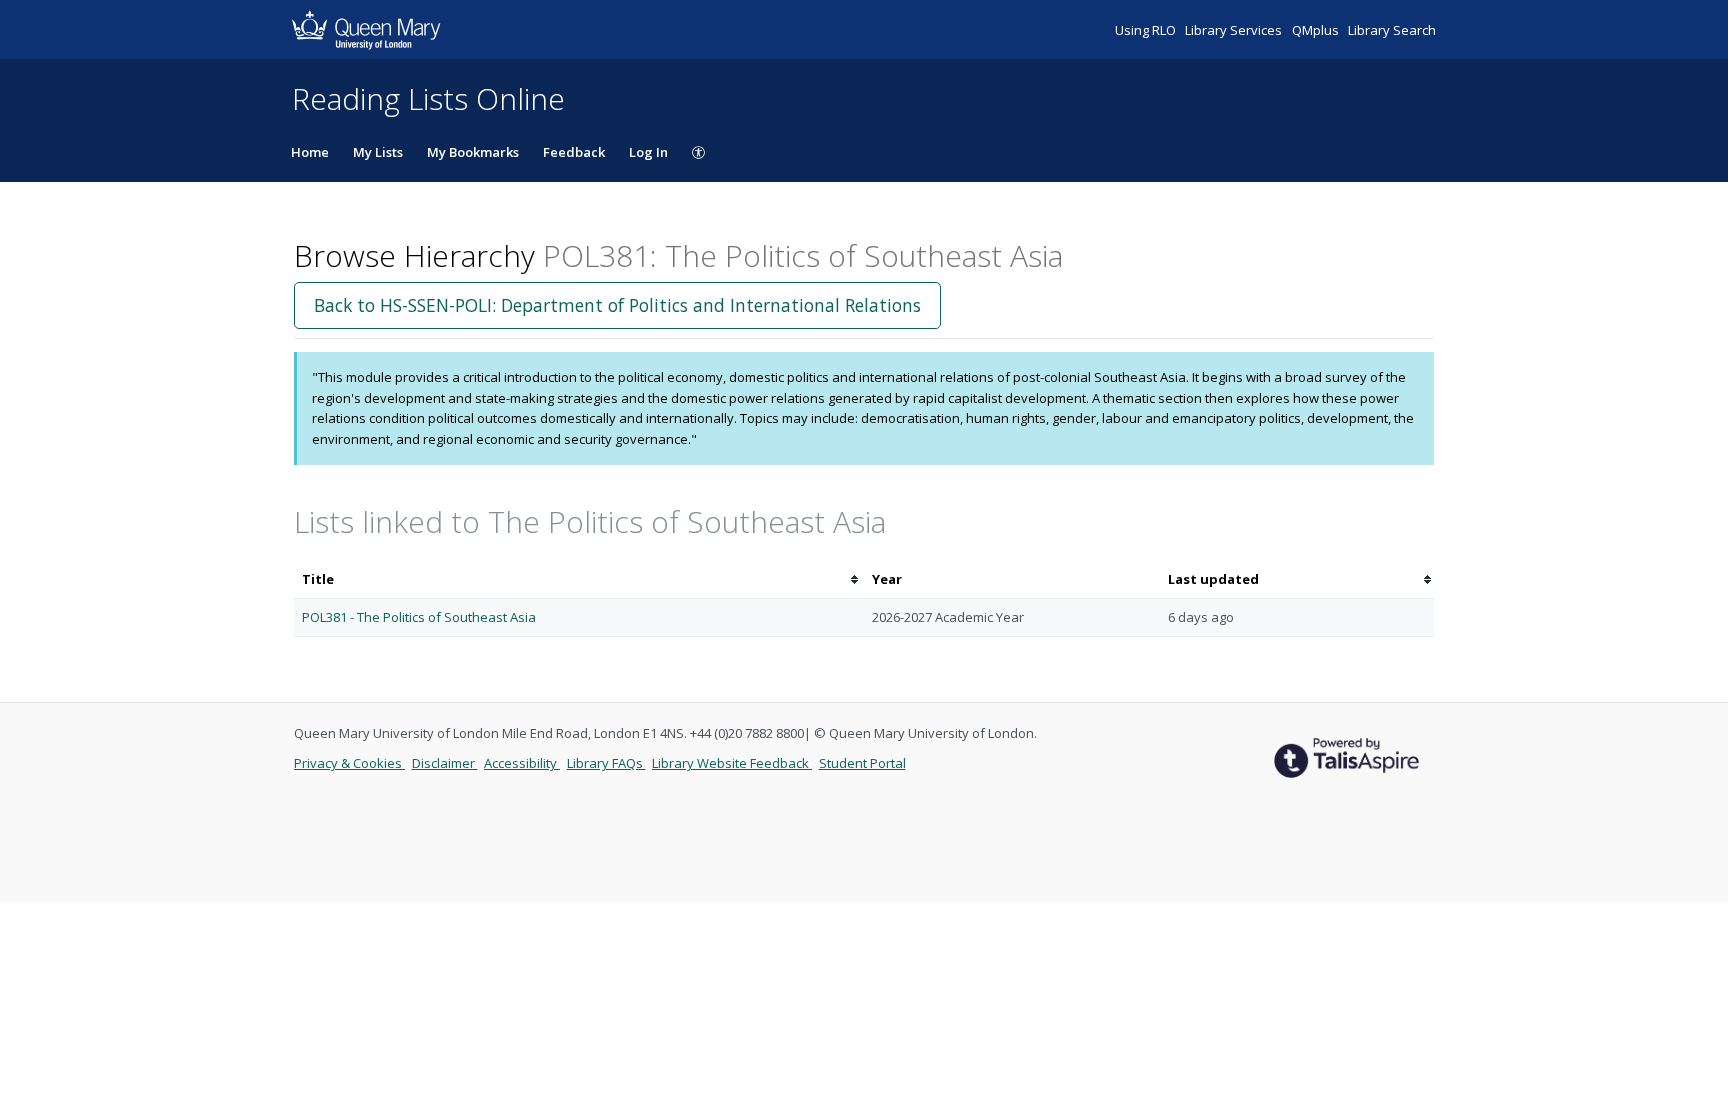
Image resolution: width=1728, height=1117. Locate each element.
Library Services (1235, 30)
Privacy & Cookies (349, 763)
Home (310, 152)
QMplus (1317, 30)
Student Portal (862, 763)
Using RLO (1147, 30)
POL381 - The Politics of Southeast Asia (419, 617)
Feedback (574, 152)
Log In (648, 152)
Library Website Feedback (732, 763)
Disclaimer (445, 763)
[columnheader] (579, 579)
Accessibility (522, 763)
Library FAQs (606, 763)
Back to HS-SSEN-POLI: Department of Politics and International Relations (617, 305)
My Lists (378, 152)
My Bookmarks (473, 152)
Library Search (1392, 30)
